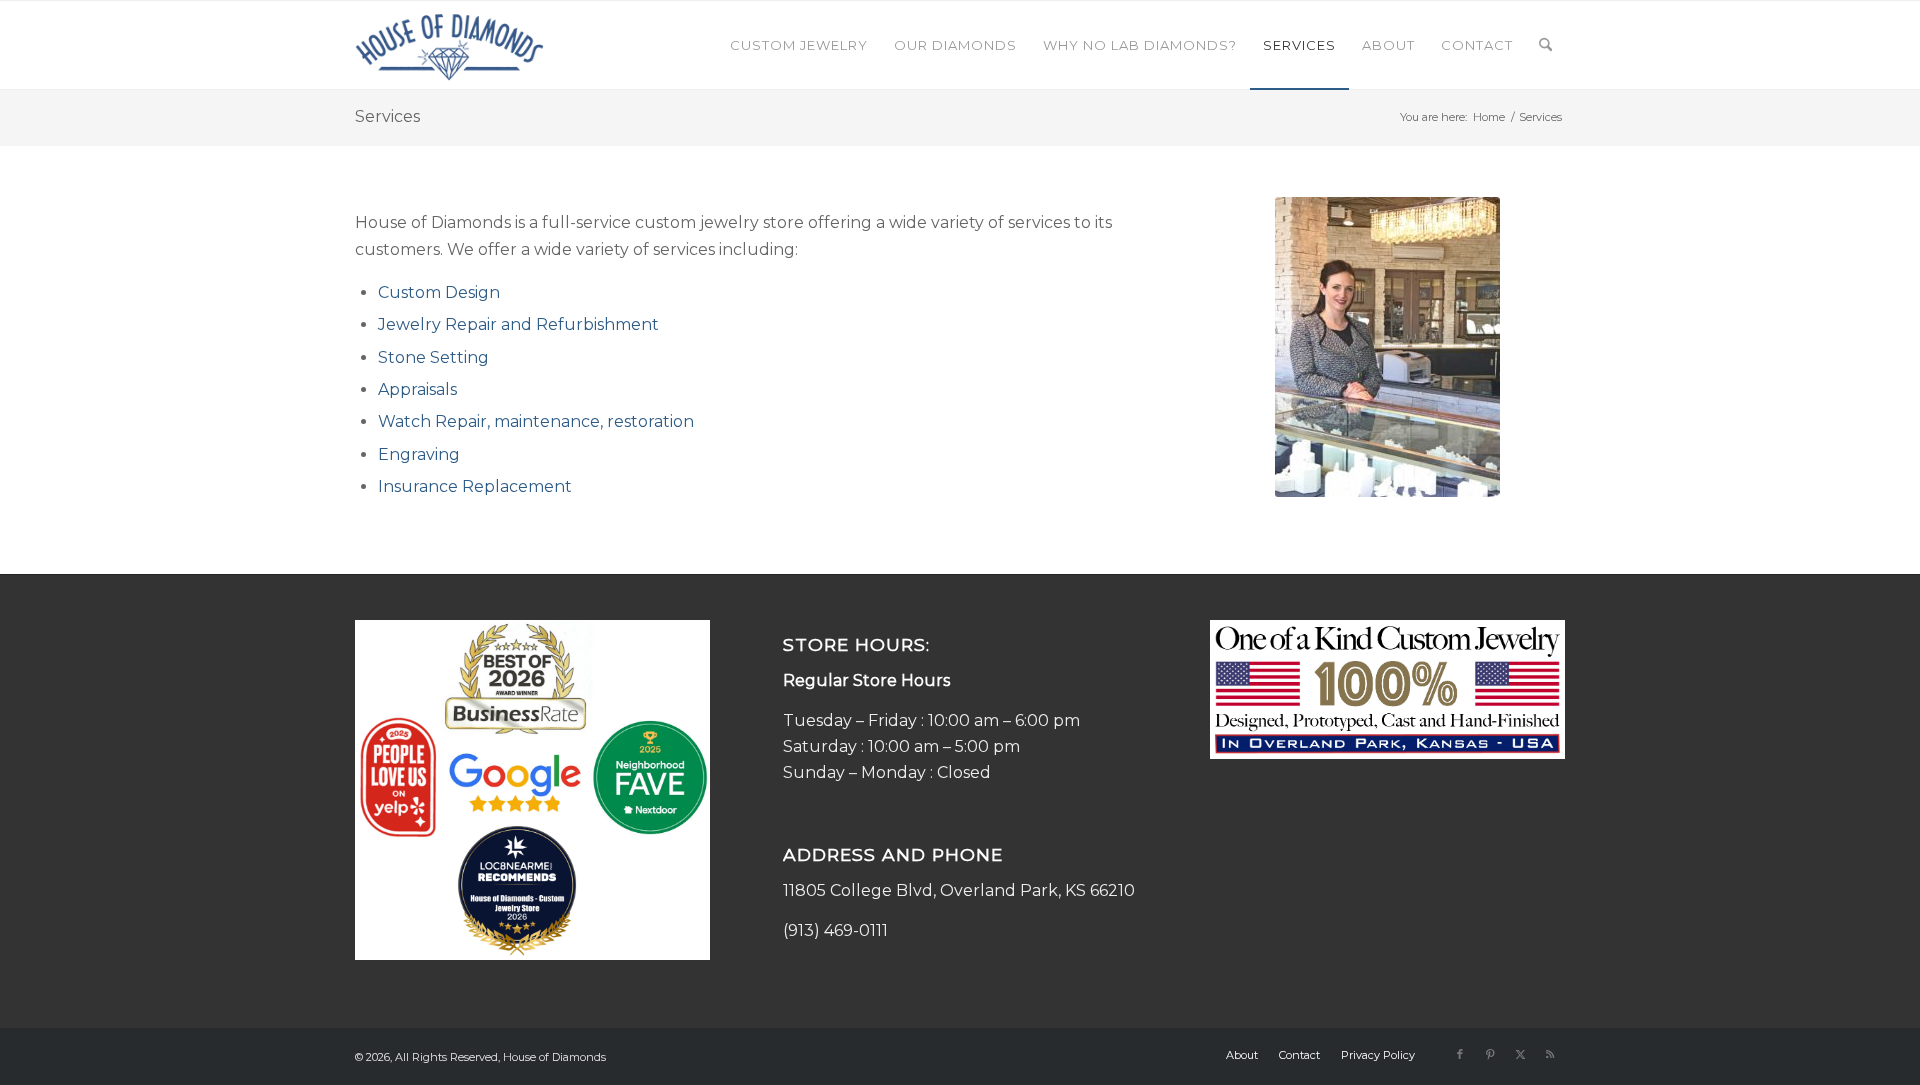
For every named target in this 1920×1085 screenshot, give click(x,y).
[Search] (1545, 45)
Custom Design (439, 292)
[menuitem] (799, 45)
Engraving (419, 454)
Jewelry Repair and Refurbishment (518, 324)
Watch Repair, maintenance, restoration (536, 421)
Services (387, 116)
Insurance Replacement (475, 486)
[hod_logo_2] (449, 45)
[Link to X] (1520, 1054)
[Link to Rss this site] (1550, 1054)
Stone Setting (433, 357)
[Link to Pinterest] (1490, 1054)
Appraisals (417, 389)
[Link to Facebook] (1460, 1054)
